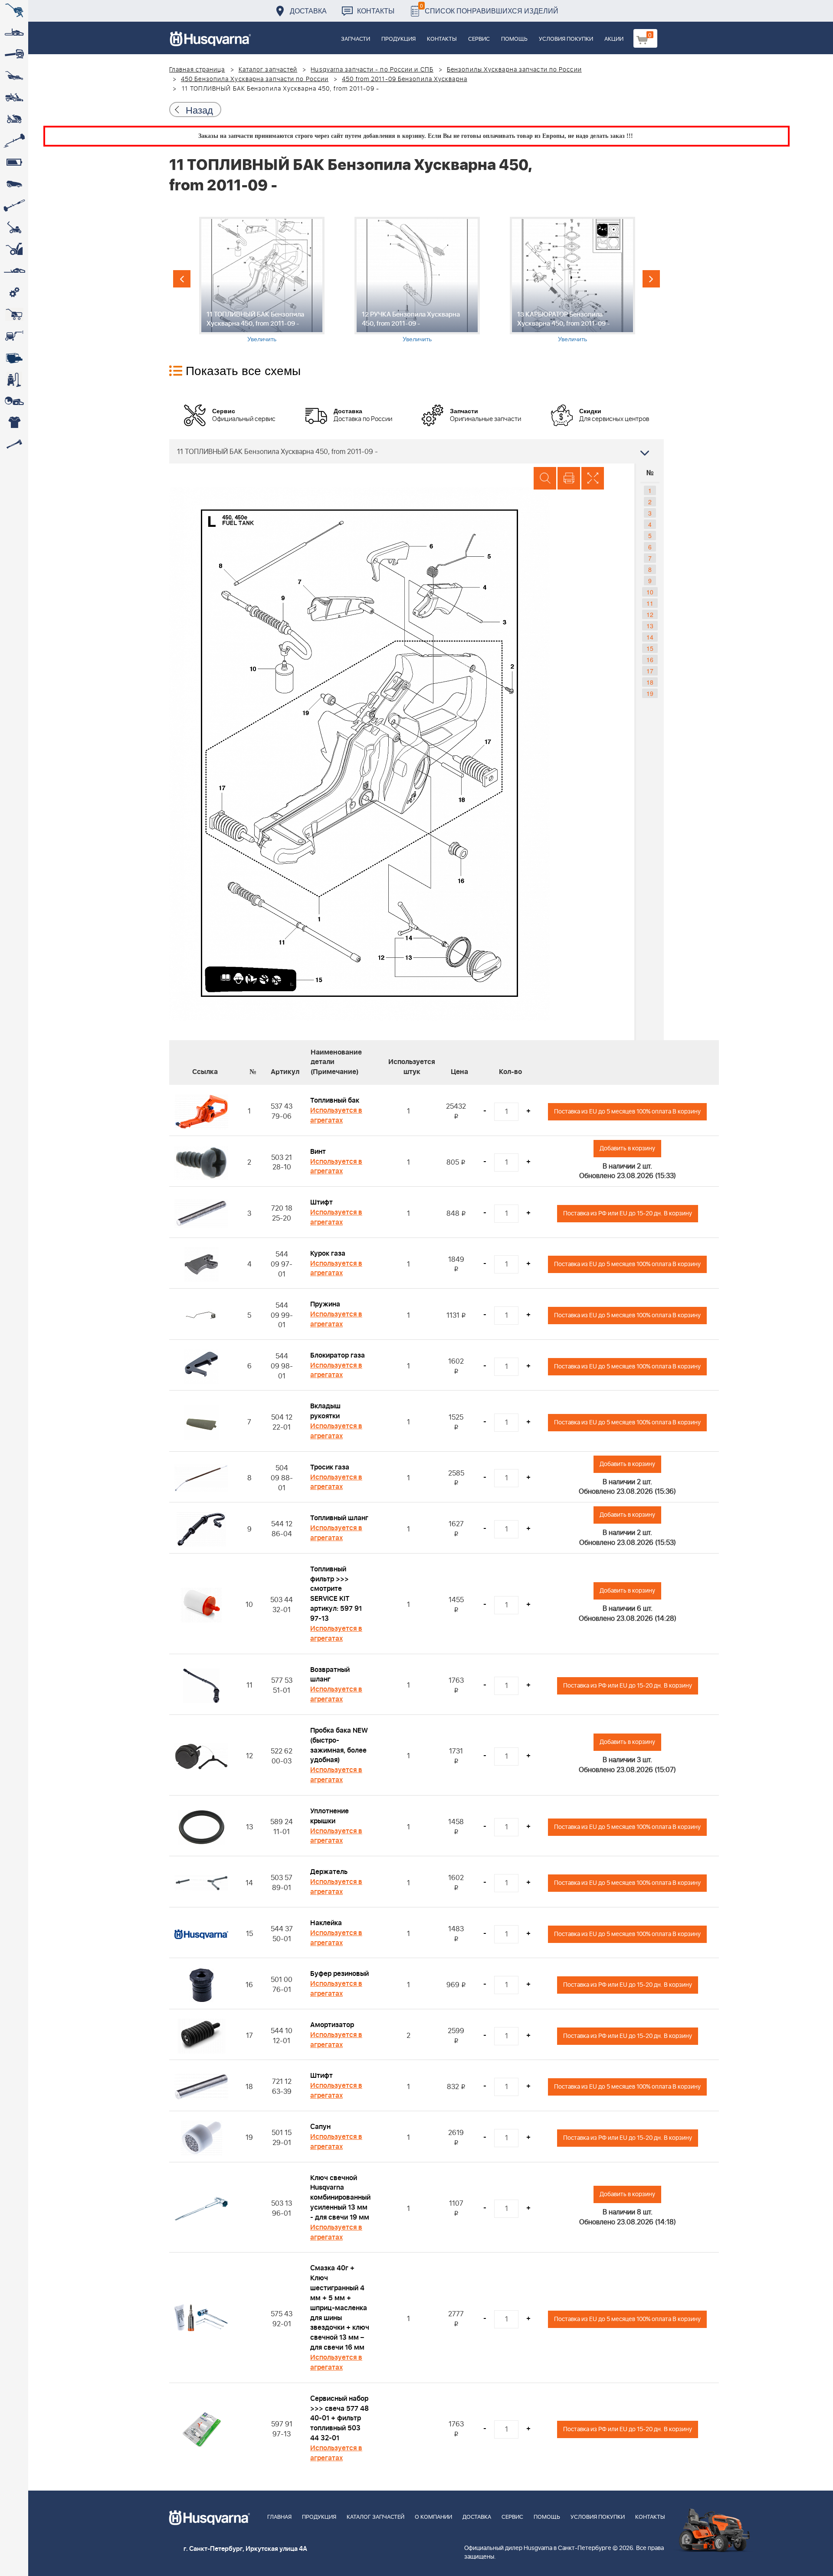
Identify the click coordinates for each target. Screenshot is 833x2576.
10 (650, 592)
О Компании (433, 2517)
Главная (279, 2517)
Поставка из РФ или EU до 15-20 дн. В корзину (628, 1213)
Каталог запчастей (268, 70)
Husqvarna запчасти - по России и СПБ (372, 70)
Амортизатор (332, 2025)
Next (651, 279)
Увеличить (262, 339)
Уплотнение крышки (330, 1816)
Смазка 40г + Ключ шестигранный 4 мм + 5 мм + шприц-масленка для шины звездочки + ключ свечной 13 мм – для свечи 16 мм (340, 2308)
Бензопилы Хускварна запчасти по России (514, 70)
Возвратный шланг (330, 1675)
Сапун (320, 2127)
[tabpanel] (262, 280)
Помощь (514, 39)
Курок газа (328, 1254)
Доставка (308, 11)
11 (650, 603)
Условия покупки (566, 39)
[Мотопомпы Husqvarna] (14, 358)
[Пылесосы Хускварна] (14, 379)
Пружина (325, 1304)
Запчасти (356, 39)
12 (650, 614)
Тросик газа (330, 1467)
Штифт (321, 1202)
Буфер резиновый (339, 1974)
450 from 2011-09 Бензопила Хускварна (405, 79)
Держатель (329, 1872)
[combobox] (416, 451)
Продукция (398, 39)
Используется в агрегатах (336, 1115)
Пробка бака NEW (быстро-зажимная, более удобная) (339, 1745)
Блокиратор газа (338, 1355)
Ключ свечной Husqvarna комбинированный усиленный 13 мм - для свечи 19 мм (340, 2198)
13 (650, 626)
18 (650, 682)
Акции (614, 39)
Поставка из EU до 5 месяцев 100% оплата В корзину (627, 1112)
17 (650, 671)
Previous (182, 279)
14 (650, 637)
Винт (318, 1152)
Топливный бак (335, 1100)
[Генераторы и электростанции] (14, 314)
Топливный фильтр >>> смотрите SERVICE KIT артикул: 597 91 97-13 (336, 1594)
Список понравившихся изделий (489, 8)
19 (650, 693)
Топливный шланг (339, 1518)
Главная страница (197, 70)
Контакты (376, 11)
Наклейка (326, 1923)
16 (650, 660)
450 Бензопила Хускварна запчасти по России (255, 79)
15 (650, 648)
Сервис (479, 39)
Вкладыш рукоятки (325, 1411)
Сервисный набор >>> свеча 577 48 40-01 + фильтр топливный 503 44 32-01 (339, 2418)
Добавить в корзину (627, 1148)
